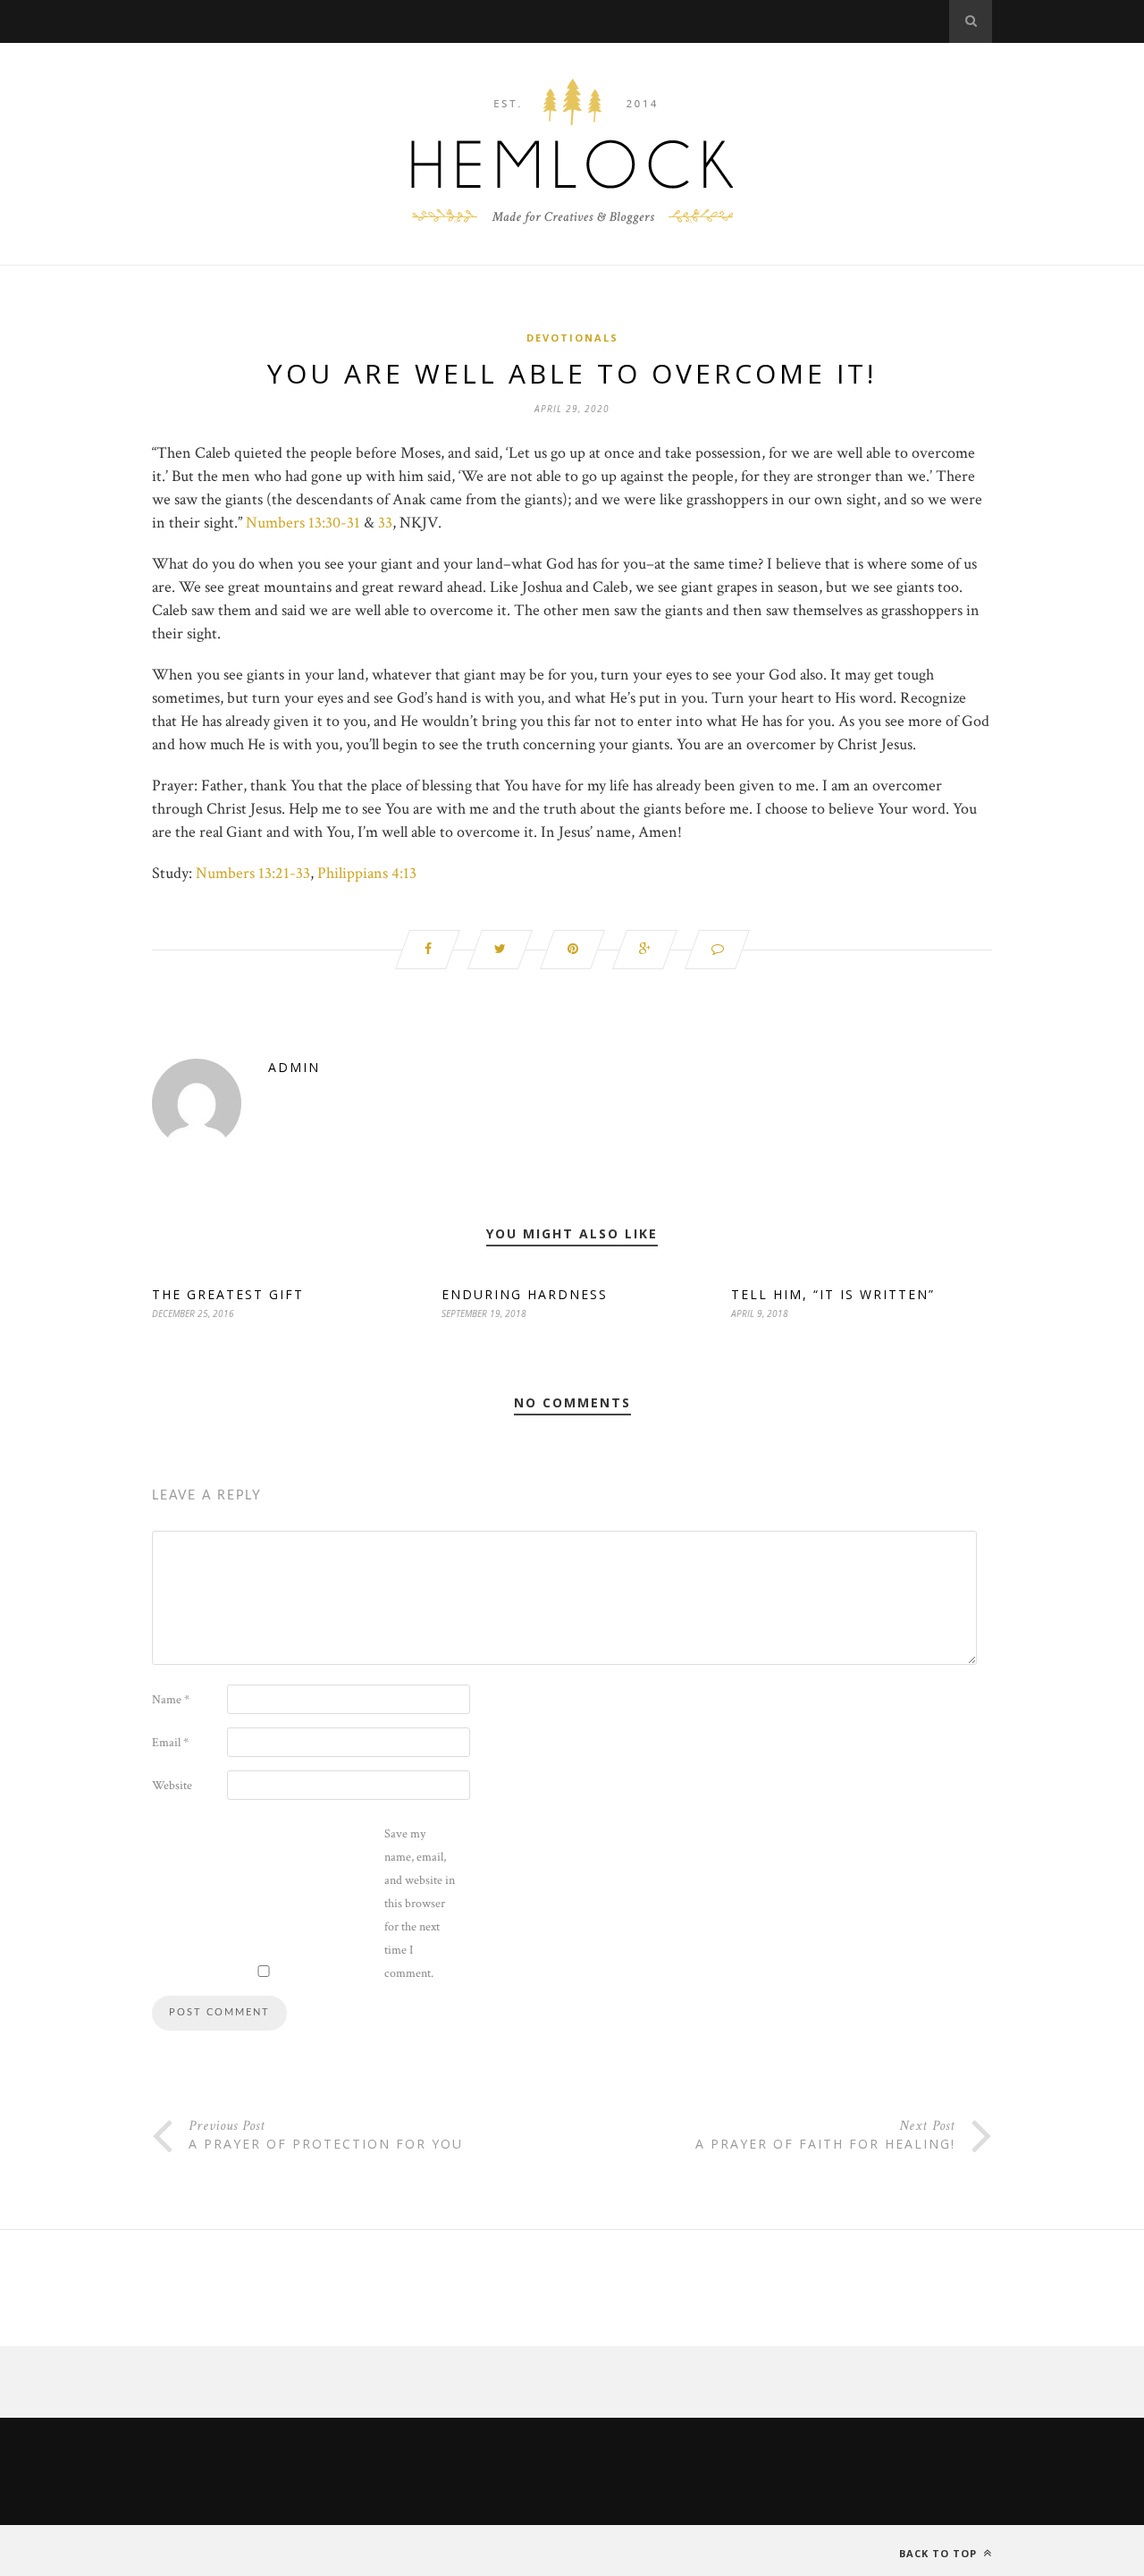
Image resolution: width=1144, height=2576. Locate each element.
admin (294, 1067)
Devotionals (572, 338)
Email (170, 1743)
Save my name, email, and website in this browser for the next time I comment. (420, 1904)
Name (171, 1700)
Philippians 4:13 (367, 873)
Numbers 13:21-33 (253, 873)
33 (385, 523)
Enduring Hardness (525, 1294)
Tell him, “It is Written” (833, 1294)
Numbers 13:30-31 (303, 523)
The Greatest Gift (228, 1294)
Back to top (940, 2553)
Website (172, 1786)
